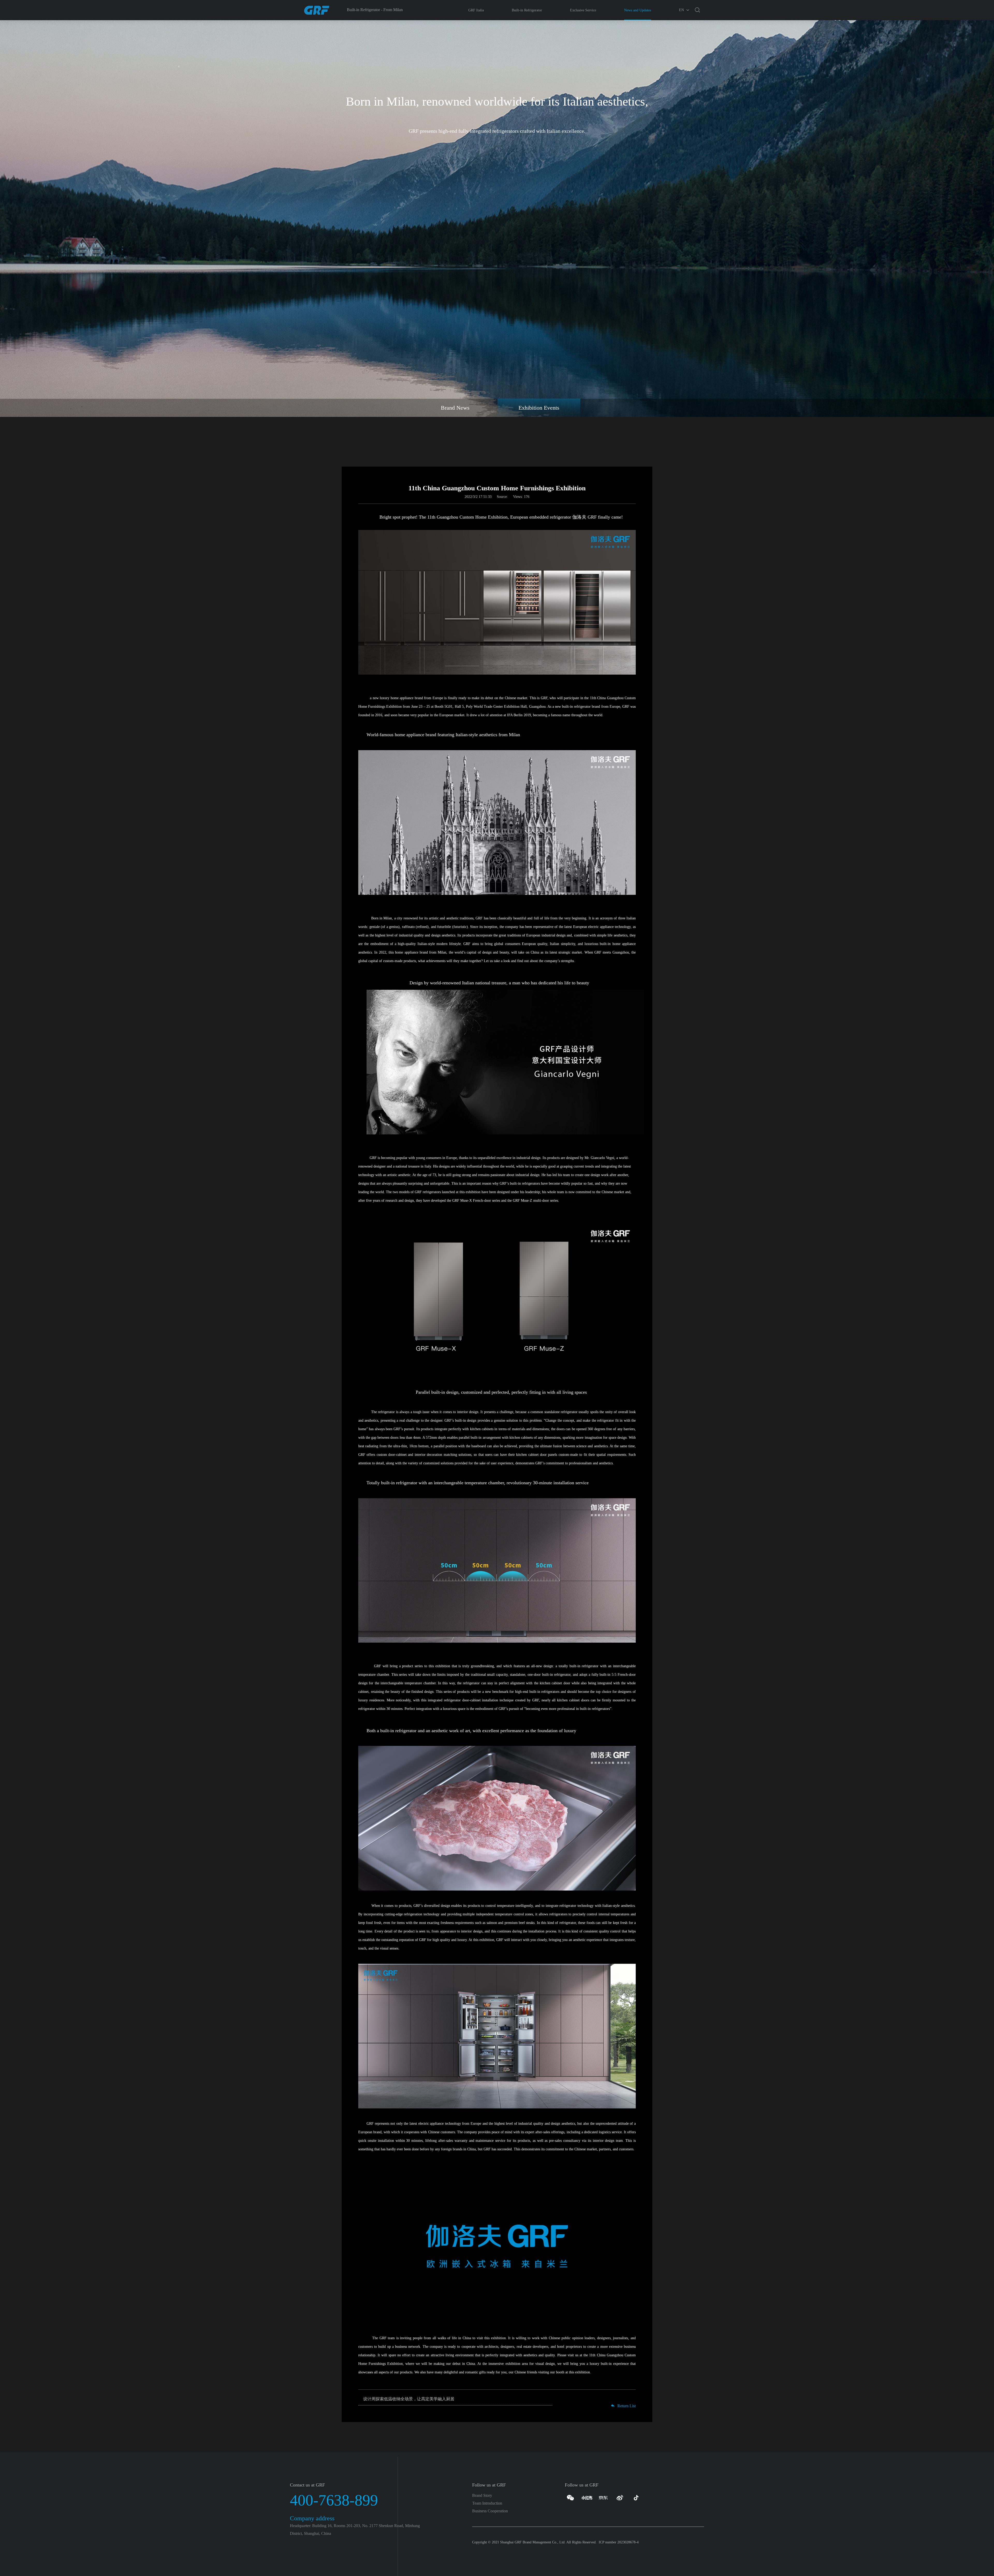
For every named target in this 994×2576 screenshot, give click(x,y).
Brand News (455, 408)
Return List (626, 2406)
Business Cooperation (490, 2511)
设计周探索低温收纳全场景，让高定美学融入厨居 (409, 2399)
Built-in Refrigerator (527, 10)
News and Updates (638, 10)
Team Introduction (487, 2503)
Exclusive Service (583, 10)
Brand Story (482, 2495)
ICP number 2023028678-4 (619, 2542)
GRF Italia (476, 10)
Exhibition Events (539, 408)
